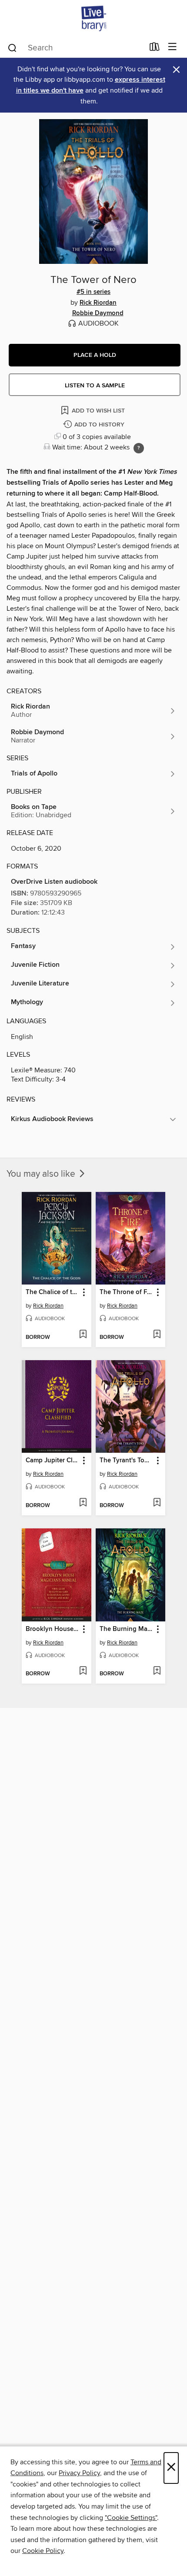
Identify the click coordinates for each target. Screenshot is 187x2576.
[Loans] (155, 49)
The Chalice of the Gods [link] (52, 1292)
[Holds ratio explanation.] (139, 448)
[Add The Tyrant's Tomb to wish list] (157, 1503)
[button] (95, 355)
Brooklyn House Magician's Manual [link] (52, 1629)
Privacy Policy (79, 2473)
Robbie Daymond (98, 313)
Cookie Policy (43, 2551)
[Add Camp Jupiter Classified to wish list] (83, 1503)
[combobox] (75, 48)
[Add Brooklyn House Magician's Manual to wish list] (83, 1671)
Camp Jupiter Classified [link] (52, 1461)
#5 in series (93, 292)
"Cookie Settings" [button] (131, 2518)
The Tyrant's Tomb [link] (126, 1461)
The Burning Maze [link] (126, 1629)
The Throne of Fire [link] (126, 1292)
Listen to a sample (95, 386)
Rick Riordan (98, 303)
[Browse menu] (172, 47)
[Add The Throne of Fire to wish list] (157, 1335)
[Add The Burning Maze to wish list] (157, 1671)
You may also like (42, 1174)
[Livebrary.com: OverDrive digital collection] (93, 18)
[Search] (12, 47)
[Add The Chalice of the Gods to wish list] (83, 1335)
